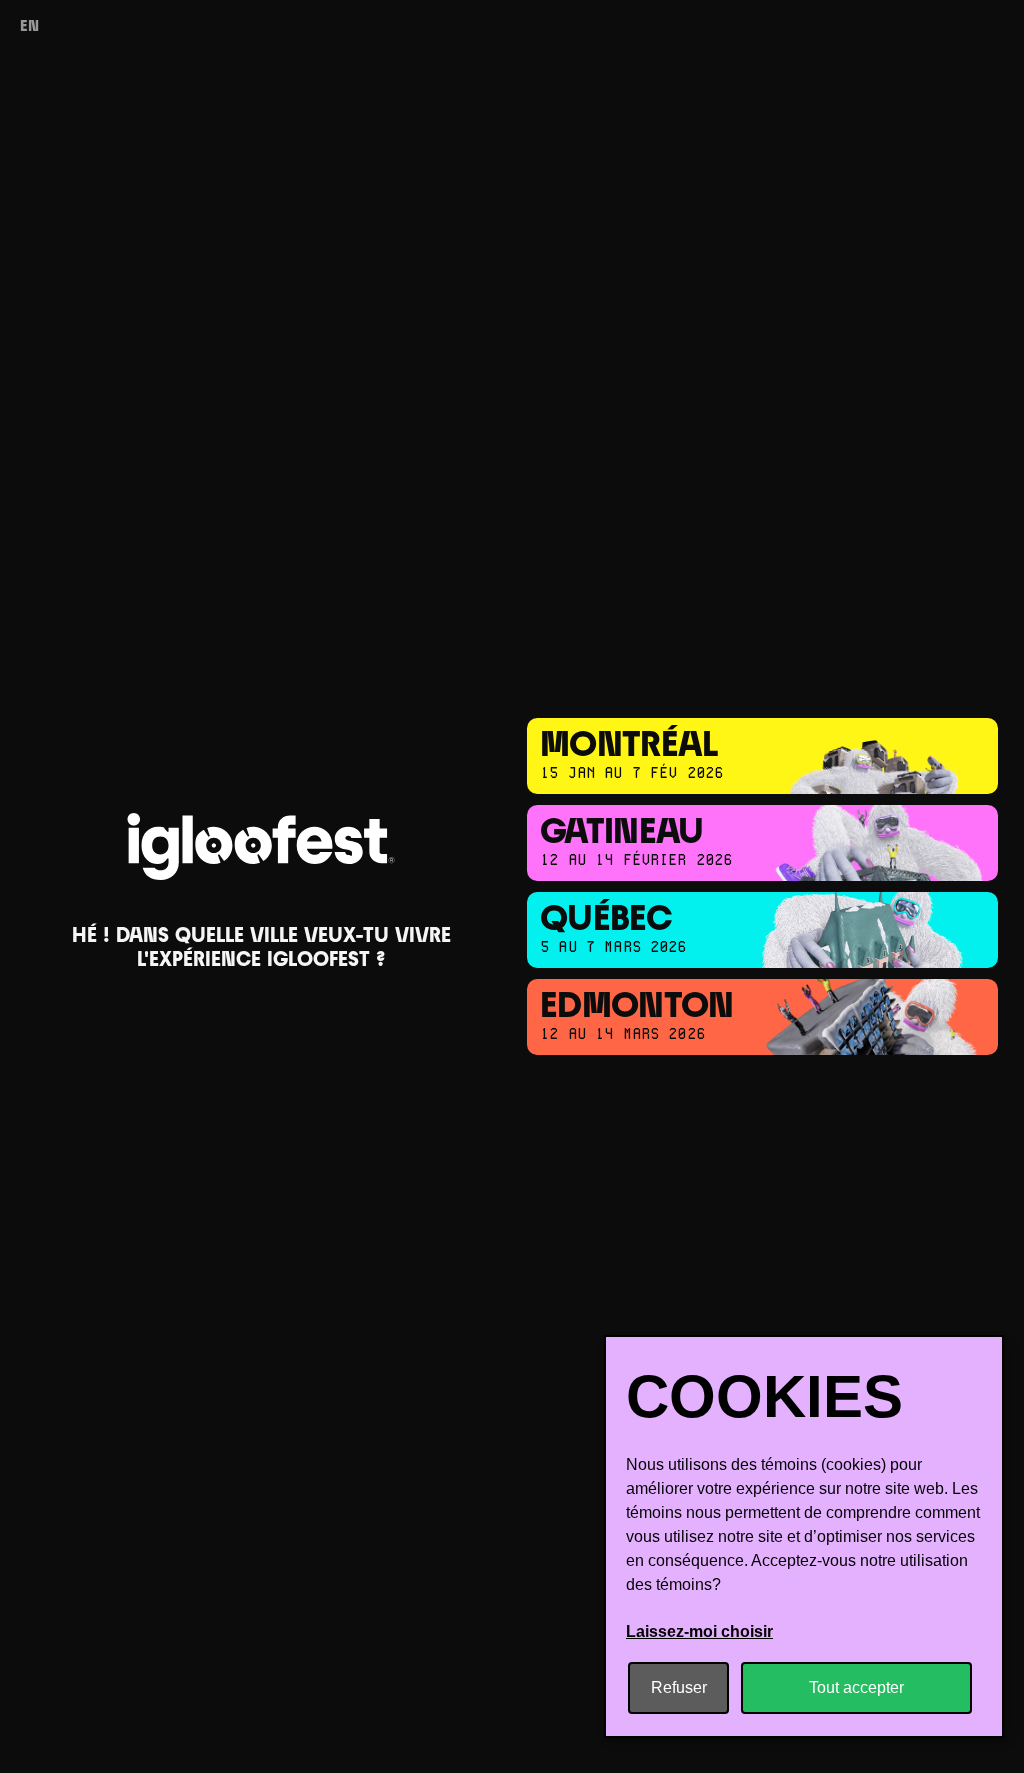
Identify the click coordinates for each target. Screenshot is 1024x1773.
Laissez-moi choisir (699, 1631)
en (29, 27)
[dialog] (804, 1536)
